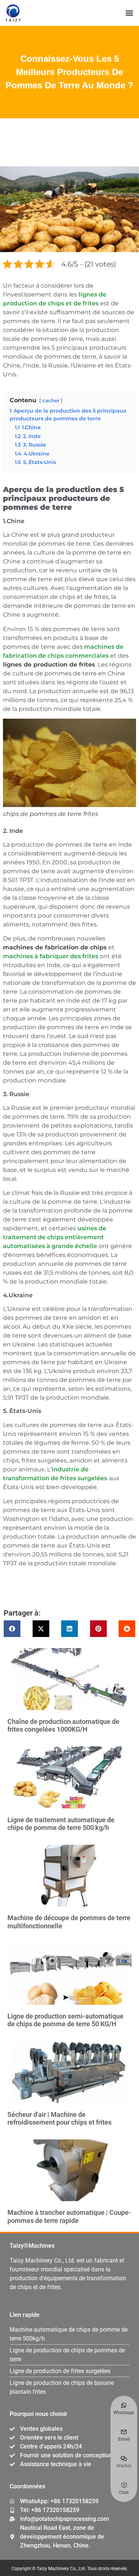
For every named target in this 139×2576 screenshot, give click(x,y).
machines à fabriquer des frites (51, 956)
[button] (129, 13)
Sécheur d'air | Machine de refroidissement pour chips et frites (59, 2119)
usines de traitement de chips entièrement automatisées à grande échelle (55, 1237)
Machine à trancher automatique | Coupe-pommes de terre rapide (69, 2216)
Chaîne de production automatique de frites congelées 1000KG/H (63, 1726)
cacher (51, 401)
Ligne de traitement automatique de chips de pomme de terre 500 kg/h (61, 1824)
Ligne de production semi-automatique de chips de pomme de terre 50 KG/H (65, 2020)
